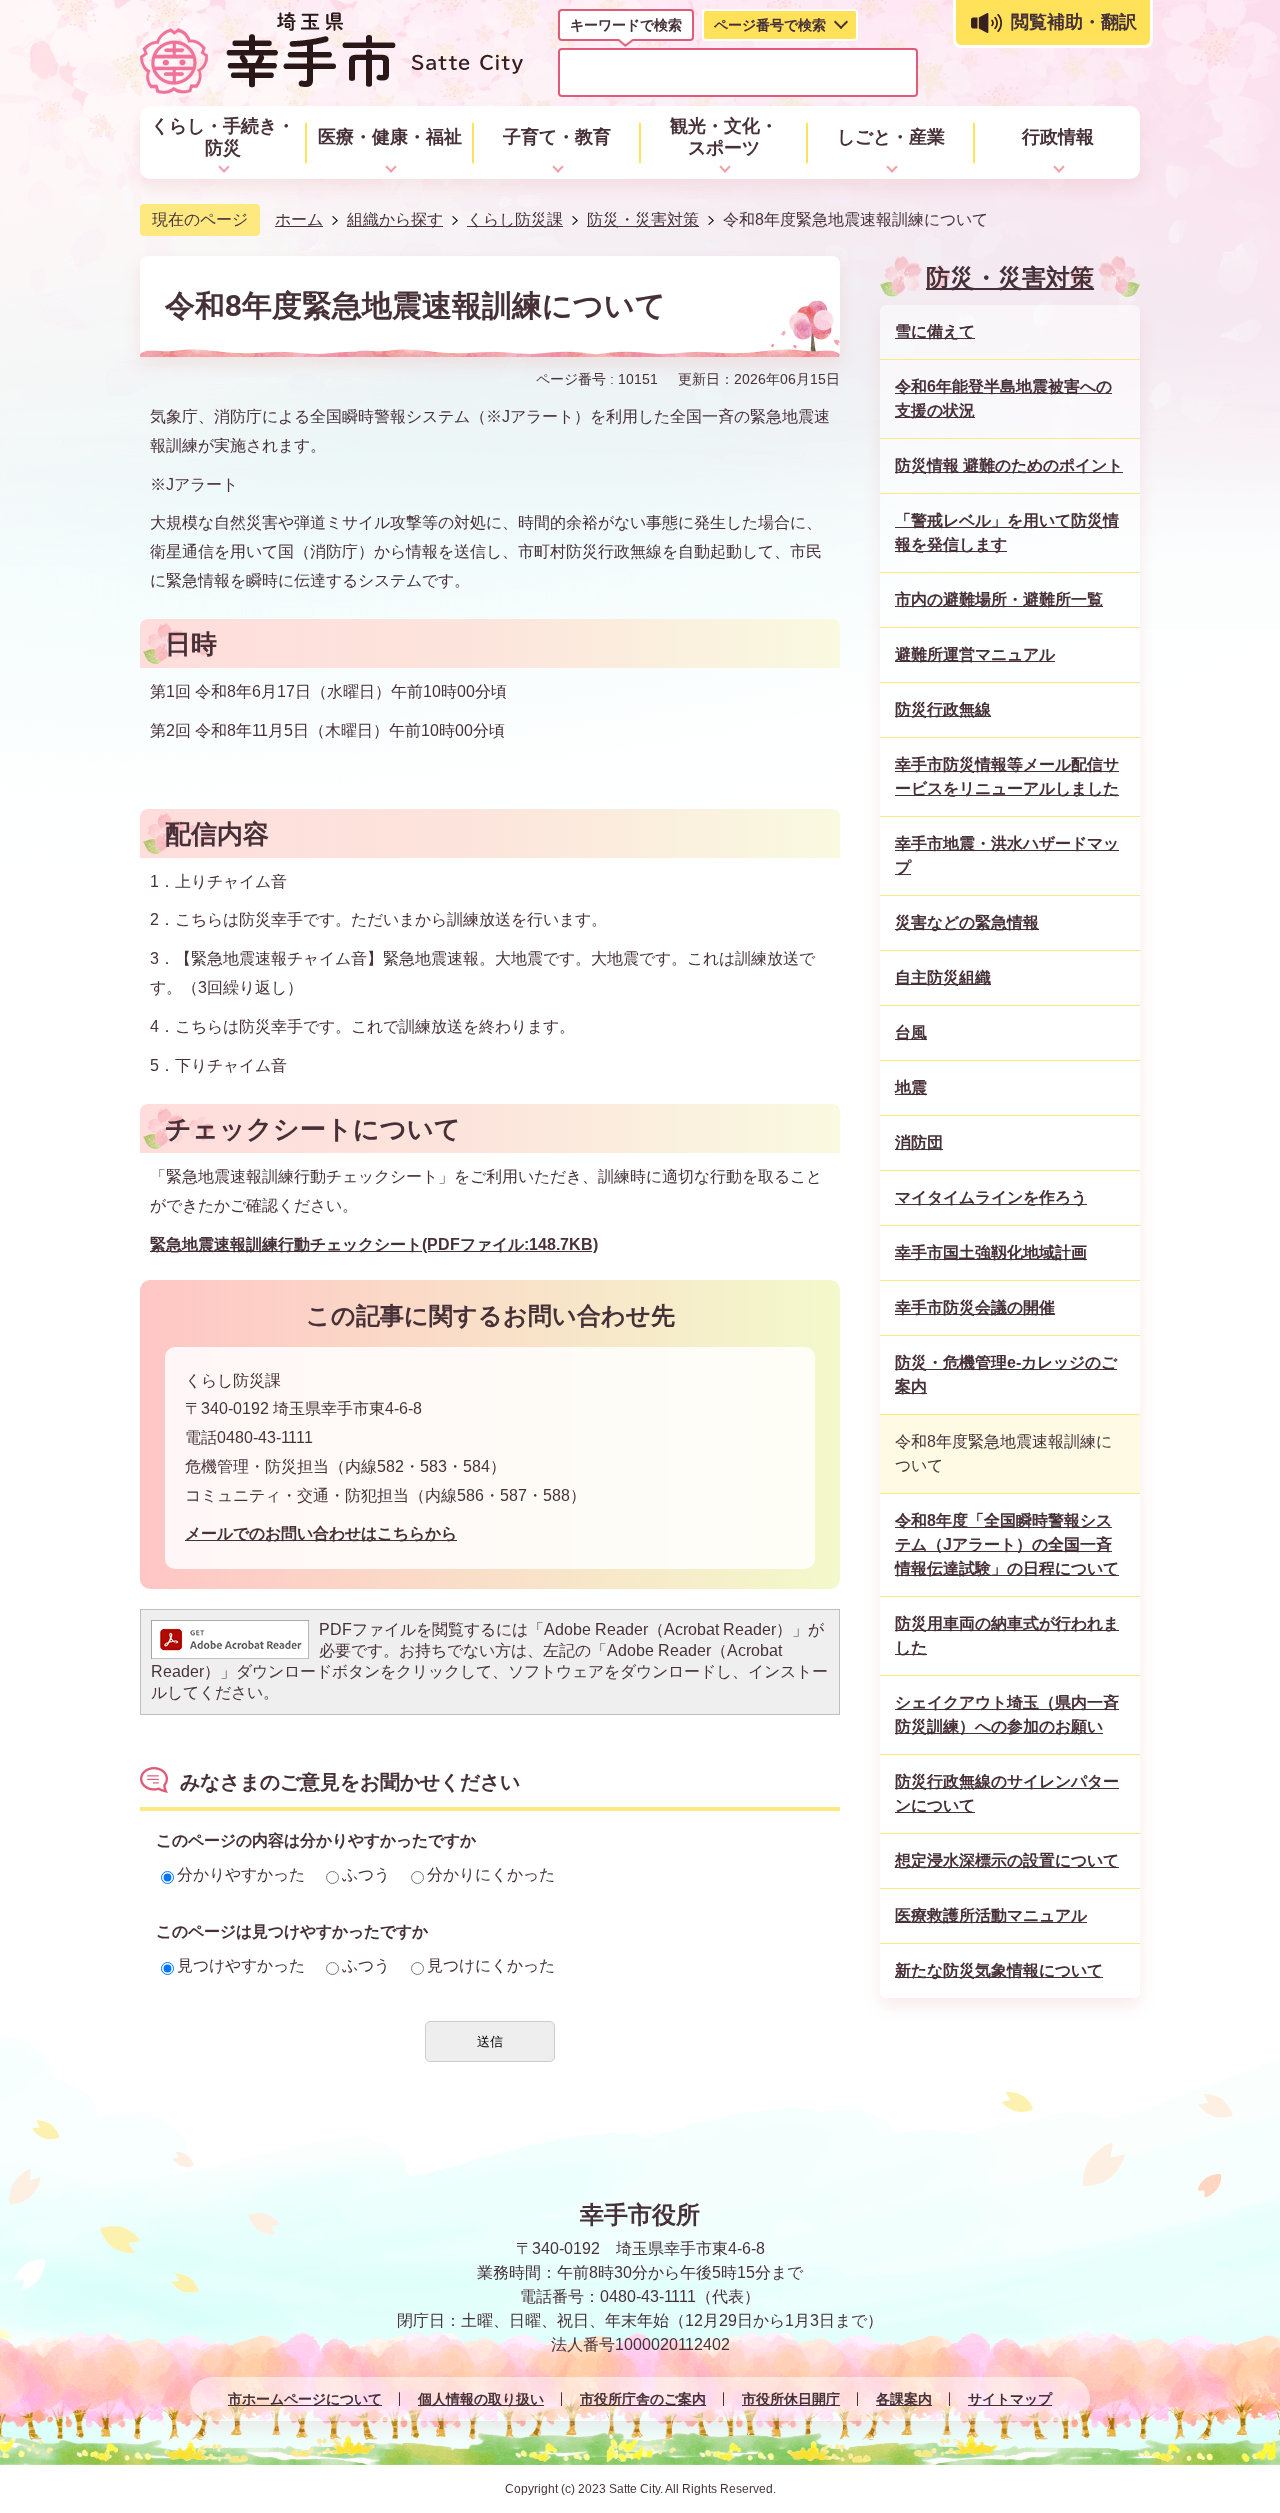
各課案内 (904, 2399)
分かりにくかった (491, 1874)
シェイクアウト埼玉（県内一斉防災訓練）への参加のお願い (1007, 1714)
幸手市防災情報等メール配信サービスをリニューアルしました (1007, 776)
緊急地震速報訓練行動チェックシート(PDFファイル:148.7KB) (374, 1244)
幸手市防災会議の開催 (975, 1307)
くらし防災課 (515, 219)
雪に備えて (935, 331)
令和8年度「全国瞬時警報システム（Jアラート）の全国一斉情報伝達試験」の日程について (1007, 1544)
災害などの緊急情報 (967, 922)
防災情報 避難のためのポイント (1009, 465)
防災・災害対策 (643, 219)
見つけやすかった (241, 1965)
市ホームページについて (305, 2399)
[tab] (626, 29)
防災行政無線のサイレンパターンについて (1007, 1793)
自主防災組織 (943, 977)
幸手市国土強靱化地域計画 (991, 1252)
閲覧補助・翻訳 (1074, 22)
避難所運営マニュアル (975, 654)
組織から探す (395, 219)
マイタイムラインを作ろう (991, 1197)
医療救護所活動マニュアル (991, 1915)
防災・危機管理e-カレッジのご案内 (1006, 1374)
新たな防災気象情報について (999, 1970)
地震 (911, 1087)
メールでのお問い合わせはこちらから (321, 1533)
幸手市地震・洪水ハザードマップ (1007, 855)
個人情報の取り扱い (481, 2399)
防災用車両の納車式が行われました (1007, 1635)
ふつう (366, 1874)
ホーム (299, 219)
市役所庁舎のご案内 (643, 2399)
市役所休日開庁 (791, 2399)
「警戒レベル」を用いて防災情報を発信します (1007, 532)
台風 (911, 1032)
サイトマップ (1010, 2399)
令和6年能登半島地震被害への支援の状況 (1003, 398)
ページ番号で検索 (770, 25)
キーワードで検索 (626, 25)
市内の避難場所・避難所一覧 (999, 599)
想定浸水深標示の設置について (1007, 1860)
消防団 (919, 1142)
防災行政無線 (943, 709)
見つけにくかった (491, 1965)
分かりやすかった (241, 1874)
